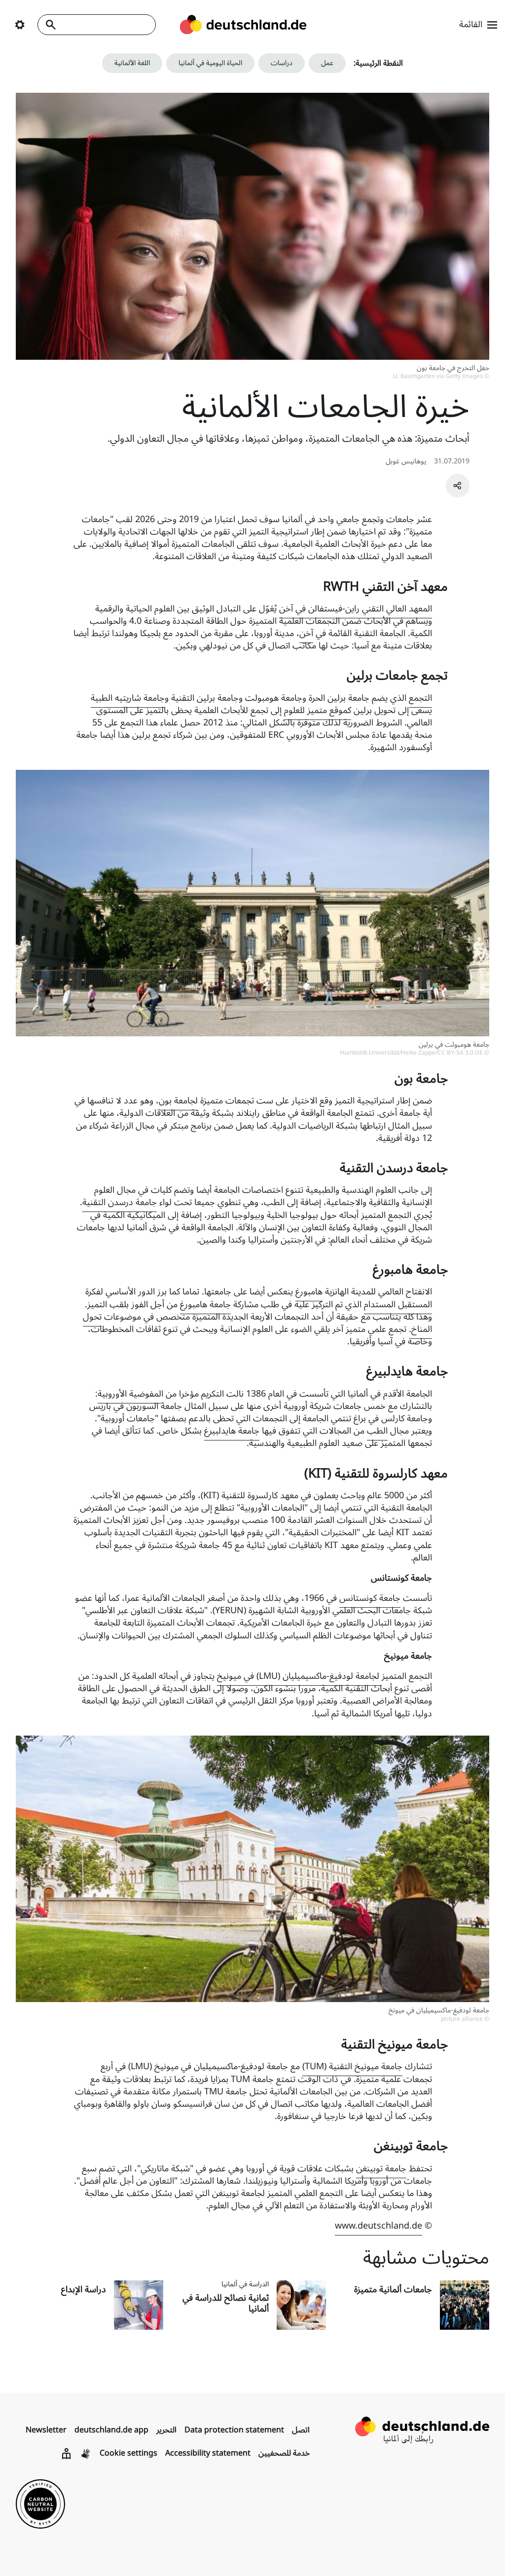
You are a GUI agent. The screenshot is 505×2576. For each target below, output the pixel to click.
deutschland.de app (111, 2430)
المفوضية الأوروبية (130, 1394)
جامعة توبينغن (381, 2168)
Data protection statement (234, 2430)
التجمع (420, 698)
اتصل (301, 2430)
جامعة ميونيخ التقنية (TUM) (352, 2066)
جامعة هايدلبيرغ (232, 1431)
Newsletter (46, 2430)
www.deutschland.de (379, 2226)
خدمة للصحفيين (284, 2453)
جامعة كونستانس (370, 1598)
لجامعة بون (178, 1100)
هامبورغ (309, 1291)
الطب (377, 1431)
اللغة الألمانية (132, 63)
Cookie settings (128, 2453)
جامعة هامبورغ (205, 1304)
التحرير (166, 2430)
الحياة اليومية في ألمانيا (210, 63)
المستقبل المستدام (398, 1304)
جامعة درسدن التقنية (120, 1202)
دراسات (282, 63)
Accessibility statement (208, 2453)
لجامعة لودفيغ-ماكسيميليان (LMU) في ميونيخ (299, 1676)
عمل (327, 63)
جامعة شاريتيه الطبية (128, 698)
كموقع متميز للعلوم (318, 710)
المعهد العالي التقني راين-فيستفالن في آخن (356, 608)
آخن (306, 633)
